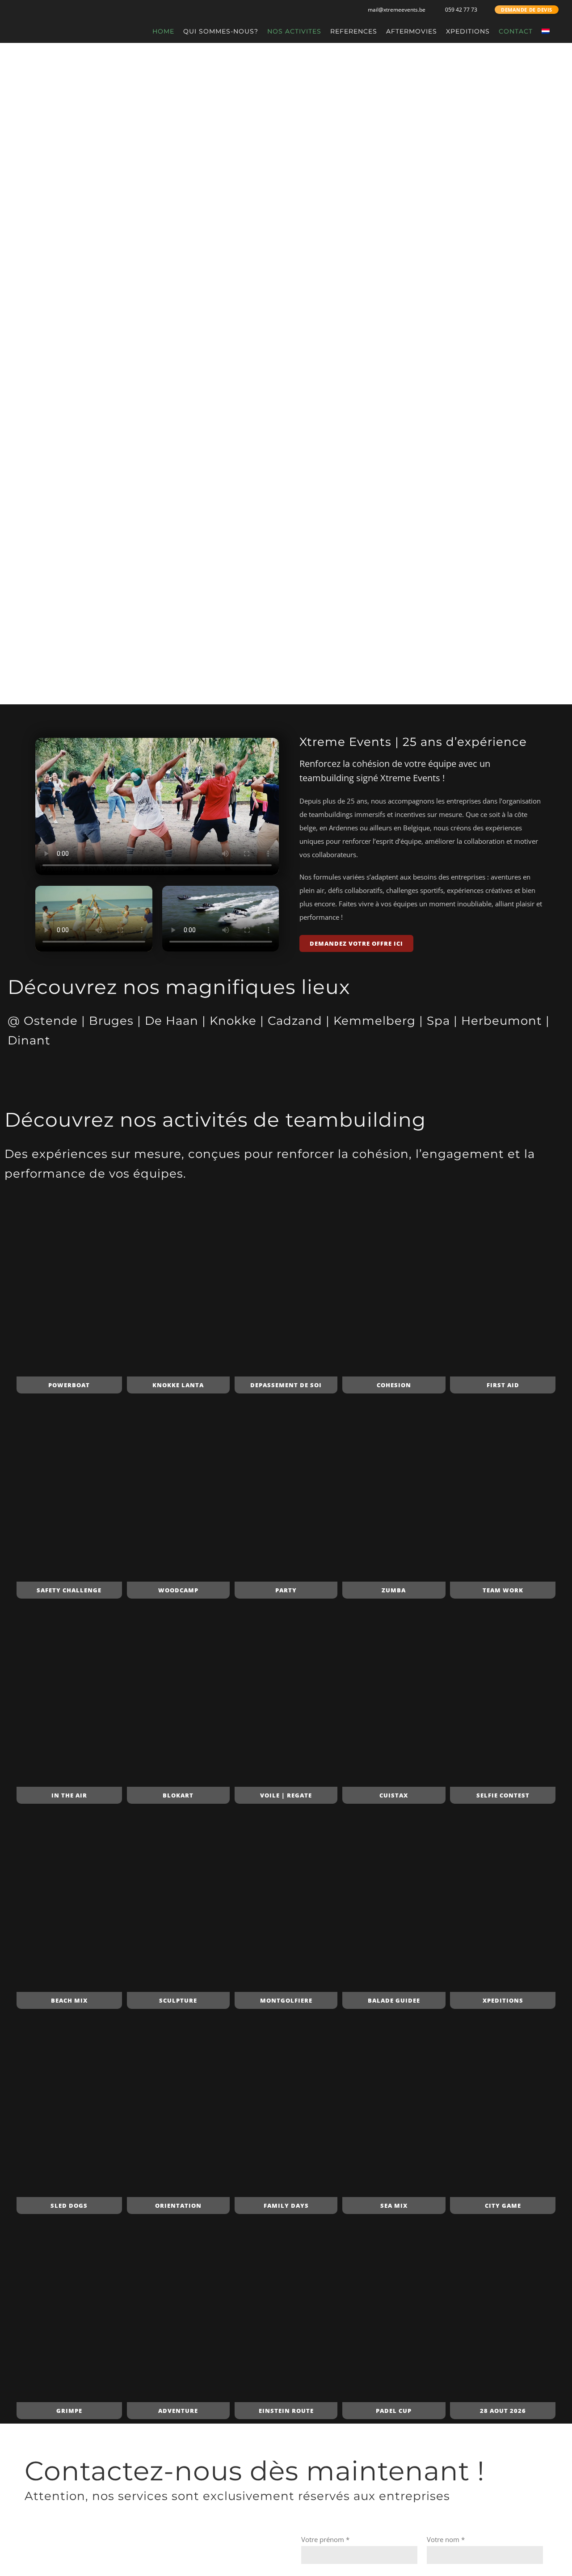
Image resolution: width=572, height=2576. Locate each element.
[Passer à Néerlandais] (546, 31)
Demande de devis (527, 10)
